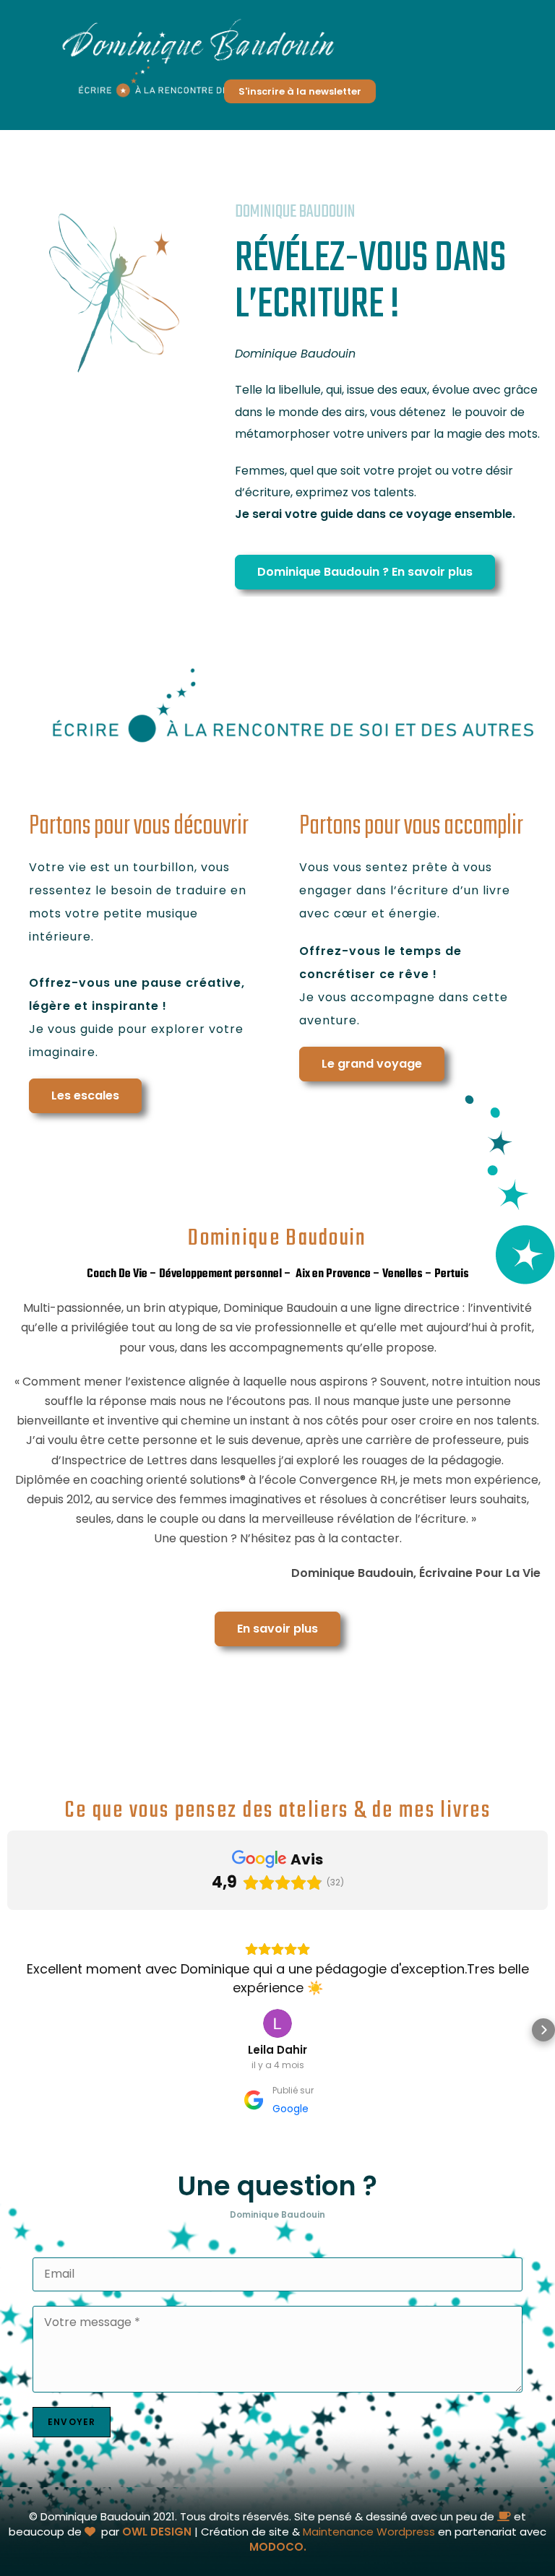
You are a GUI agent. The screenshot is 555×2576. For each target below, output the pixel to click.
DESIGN (157, 2532)
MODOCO (276, 2547)
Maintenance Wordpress (369, 2532)
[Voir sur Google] (277, 2023)
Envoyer (72, 2422)
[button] (12, 2030)
